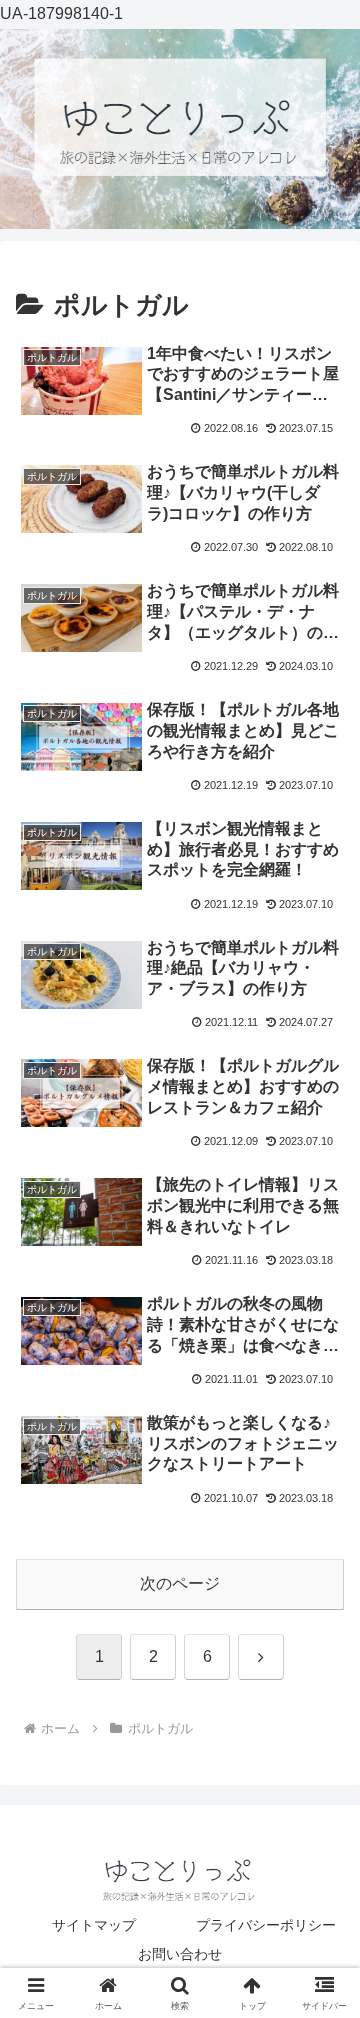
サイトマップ (94, 1925)
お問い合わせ (180, 1954)
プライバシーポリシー (266, 1925)
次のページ (180, 1583)
